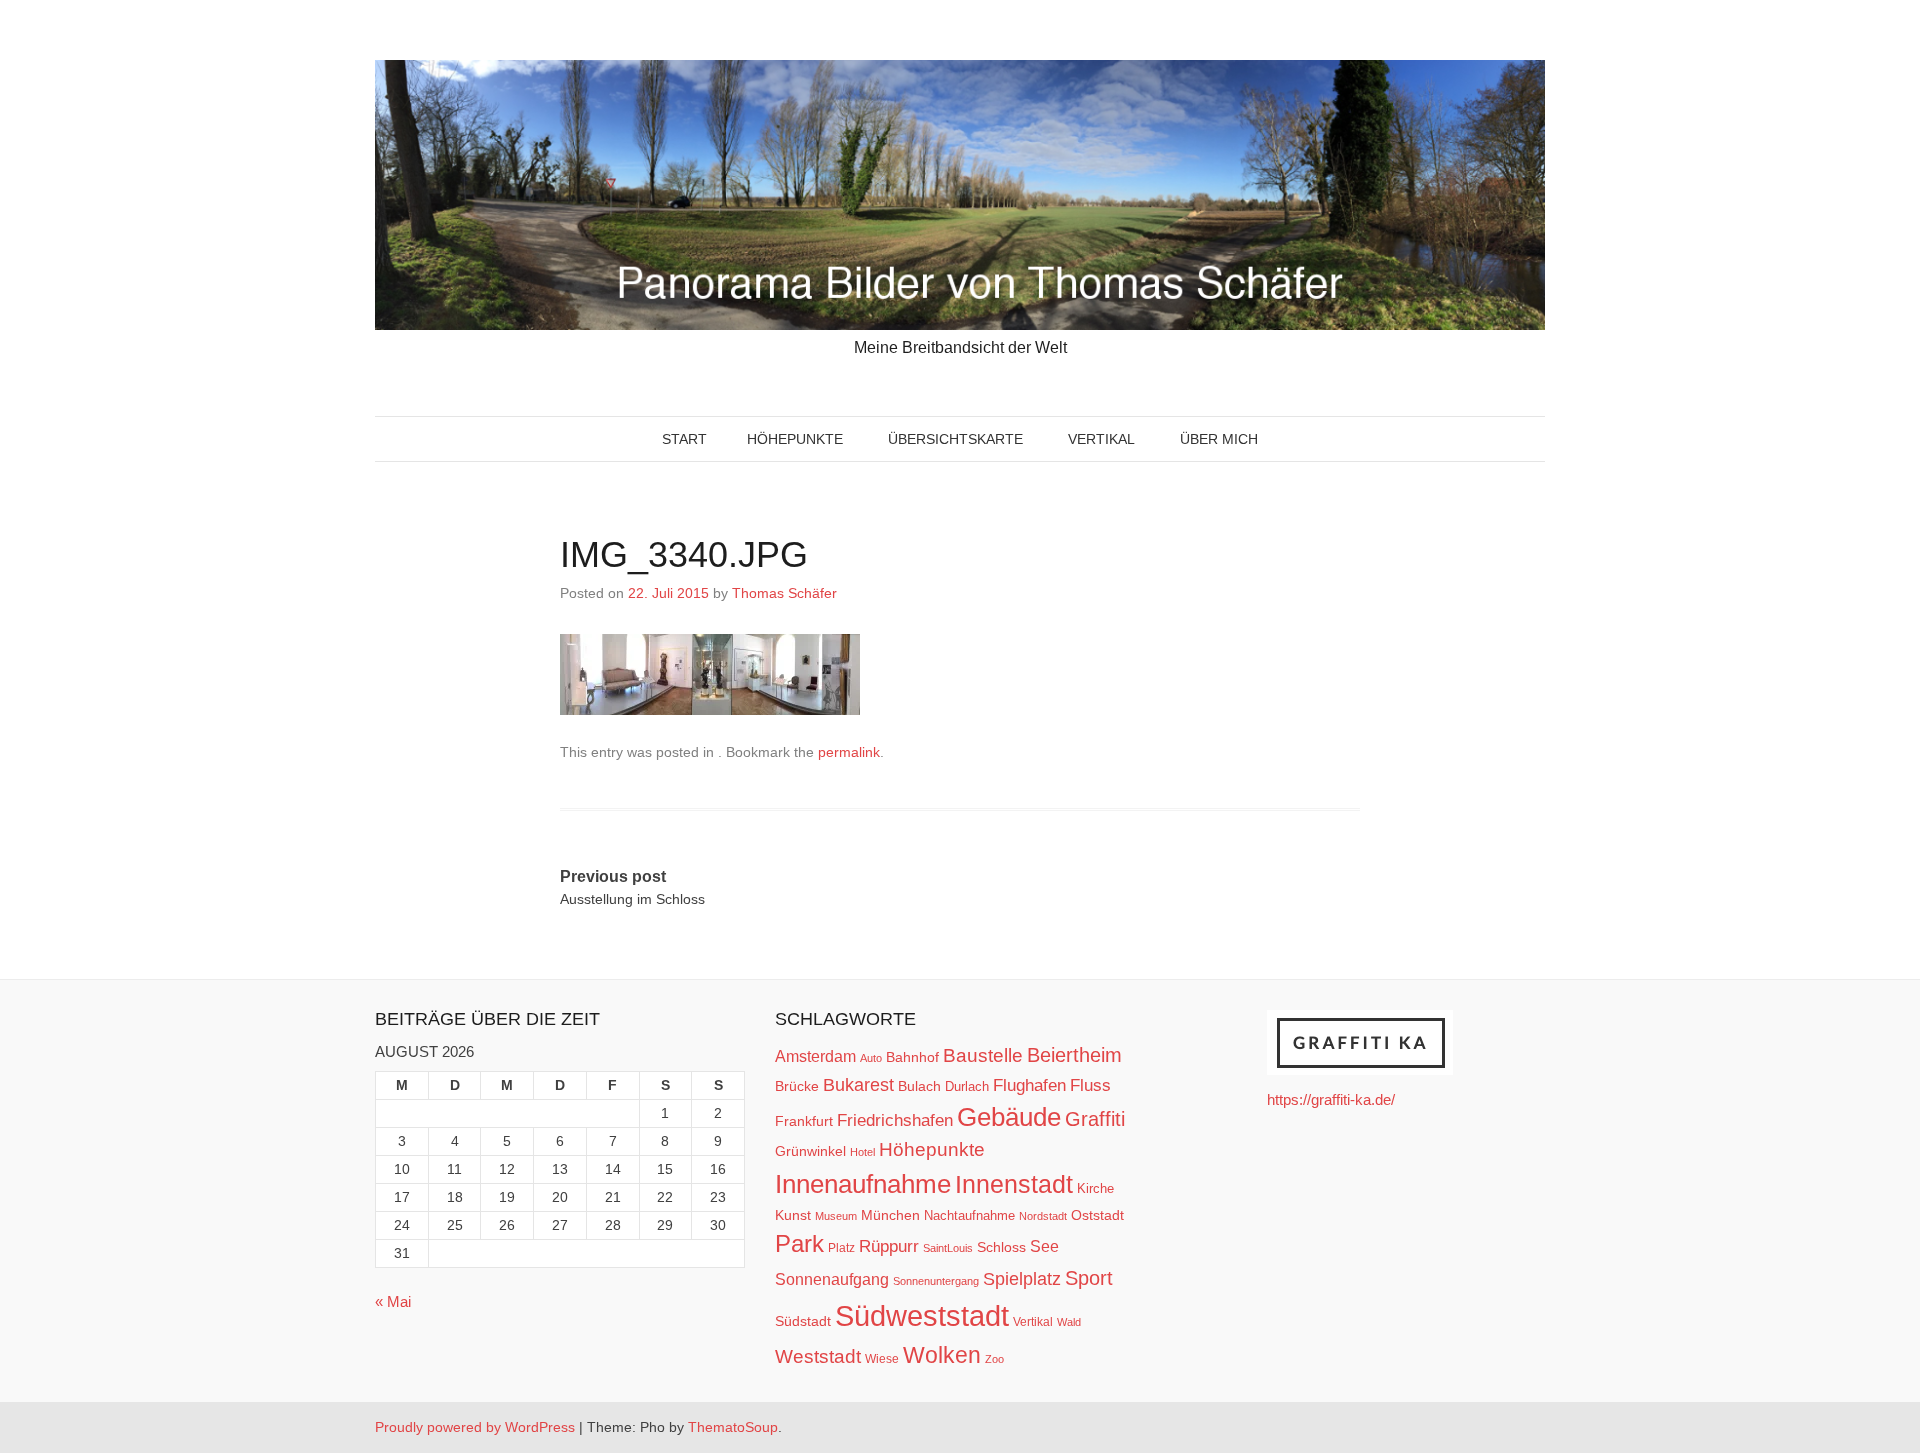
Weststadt (818, 1356)
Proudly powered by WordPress (475, 1427)
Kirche (1095, 1188)
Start (684, 439)
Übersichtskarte (955, 439)
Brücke (797, 1086)
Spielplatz (1022, 1279)
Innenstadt (1014, 1184)
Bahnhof (912, 1057)
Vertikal (1101, 439)
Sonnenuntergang (936, 1281)
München (890, 1215)
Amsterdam (815, 1056)
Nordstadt (1043, 1216)
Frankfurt (804, 1121)
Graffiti (1095, 1119)
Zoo (994, 1359)
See (1044, 1246)
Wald (1069, 1322)
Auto (871, 1058)
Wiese (882, 1359)
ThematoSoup (733, 1427)
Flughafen (1029, 1085)
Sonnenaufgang (832, 1279)
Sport (1089, 1278)
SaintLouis (948, 1248)
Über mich (1219, 439)
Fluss (1090, 1085)
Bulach (919, 1086)
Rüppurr (889, 1246)
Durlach (967, 1086)
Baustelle (983, 1055)
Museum (836, 1216)
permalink (849, 752)
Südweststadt (922, 1315)
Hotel (862, 1152)
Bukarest (858, 1084)
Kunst (793, 1215)
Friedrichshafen (895, 1120)
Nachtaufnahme (969, 1215)
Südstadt (803, 1321)
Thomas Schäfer (784, 593)
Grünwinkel (810, 1151)
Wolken (942, 1355)
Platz (841, 1248)
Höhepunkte (795, 439)
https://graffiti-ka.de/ (1331, 1099)
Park (799, 1243)
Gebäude (1009, 1117)
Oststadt (1097, 1215)
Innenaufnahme (863, 1184)
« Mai (393, 1301)
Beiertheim (1074, 1055)
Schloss (1001, 1247)
